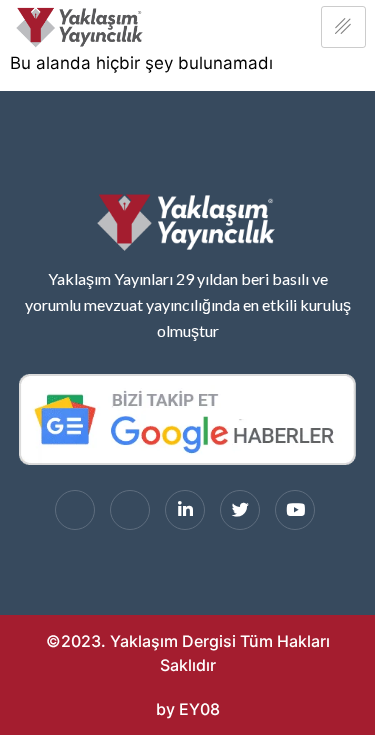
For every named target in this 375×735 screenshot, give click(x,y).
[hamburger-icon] (343, 27)
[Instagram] (130, 510)
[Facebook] (75, 510)
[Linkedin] (185, 510)
